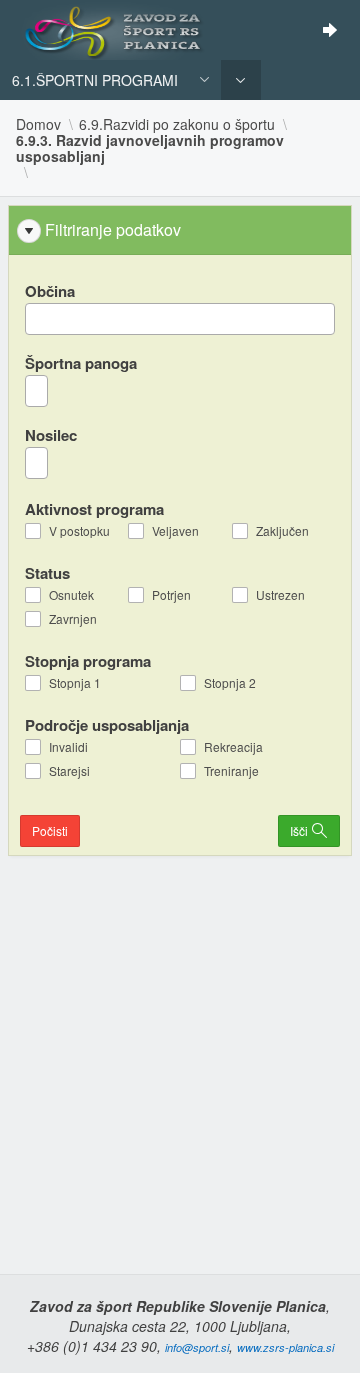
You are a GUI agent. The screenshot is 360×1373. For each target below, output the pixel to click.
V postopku (79, 531)
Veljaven (175, 531)
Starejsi (69, 771)
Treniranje (231, 771)
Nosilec (51, 435)
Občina (50, 291)
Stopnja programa (88, 660)
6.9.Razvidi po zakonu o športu (177, 124)
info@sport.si (197, 1347)
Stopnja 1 (75, 683)
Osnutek (71, 595)
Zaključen (282, 531)
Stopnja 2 (230, 683)
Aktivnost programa (94, 508)
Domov (38, 124)
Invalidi (68, 747)
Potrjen (171, 595)
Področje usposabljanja (107, 724)
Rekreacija (233, 747)
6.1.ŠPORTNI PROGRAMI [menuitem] (95, 80)
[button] (206, 79)
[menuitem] (241, 80)
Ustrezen (280, 595)
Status (47, 572)
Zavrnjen (73, 619)
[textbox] (36, 319)
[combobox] (180, 319)
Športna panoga (81, 363)
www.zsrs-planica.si (285, 1347)
